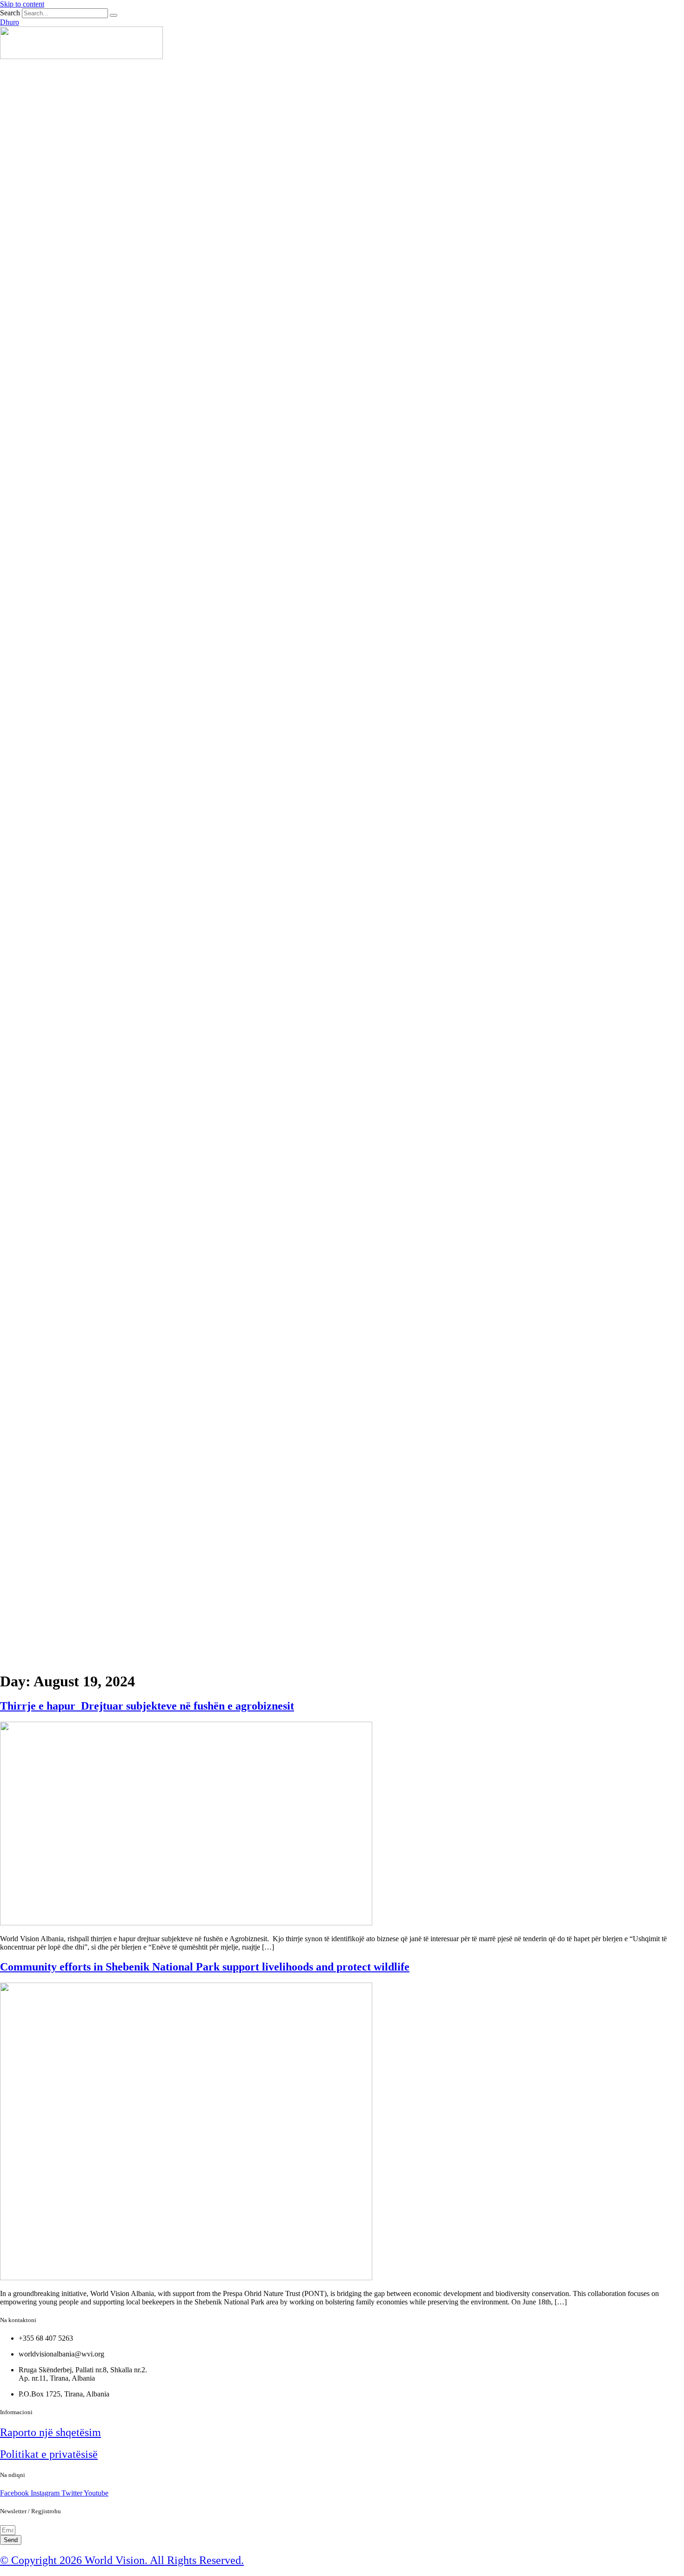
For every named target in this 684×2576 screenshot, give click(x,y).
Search (10, 13)
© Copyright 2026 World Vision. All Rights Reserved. (122, 2560)
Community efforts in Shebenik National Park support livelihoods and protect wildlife (205, 1967)
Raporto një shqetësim (50, 2432)
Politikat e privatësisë (49, 2454)
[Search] (114, 15)
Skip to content (22, 4)
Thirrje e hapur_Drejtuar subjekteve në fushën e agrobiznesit (147, 1706)
